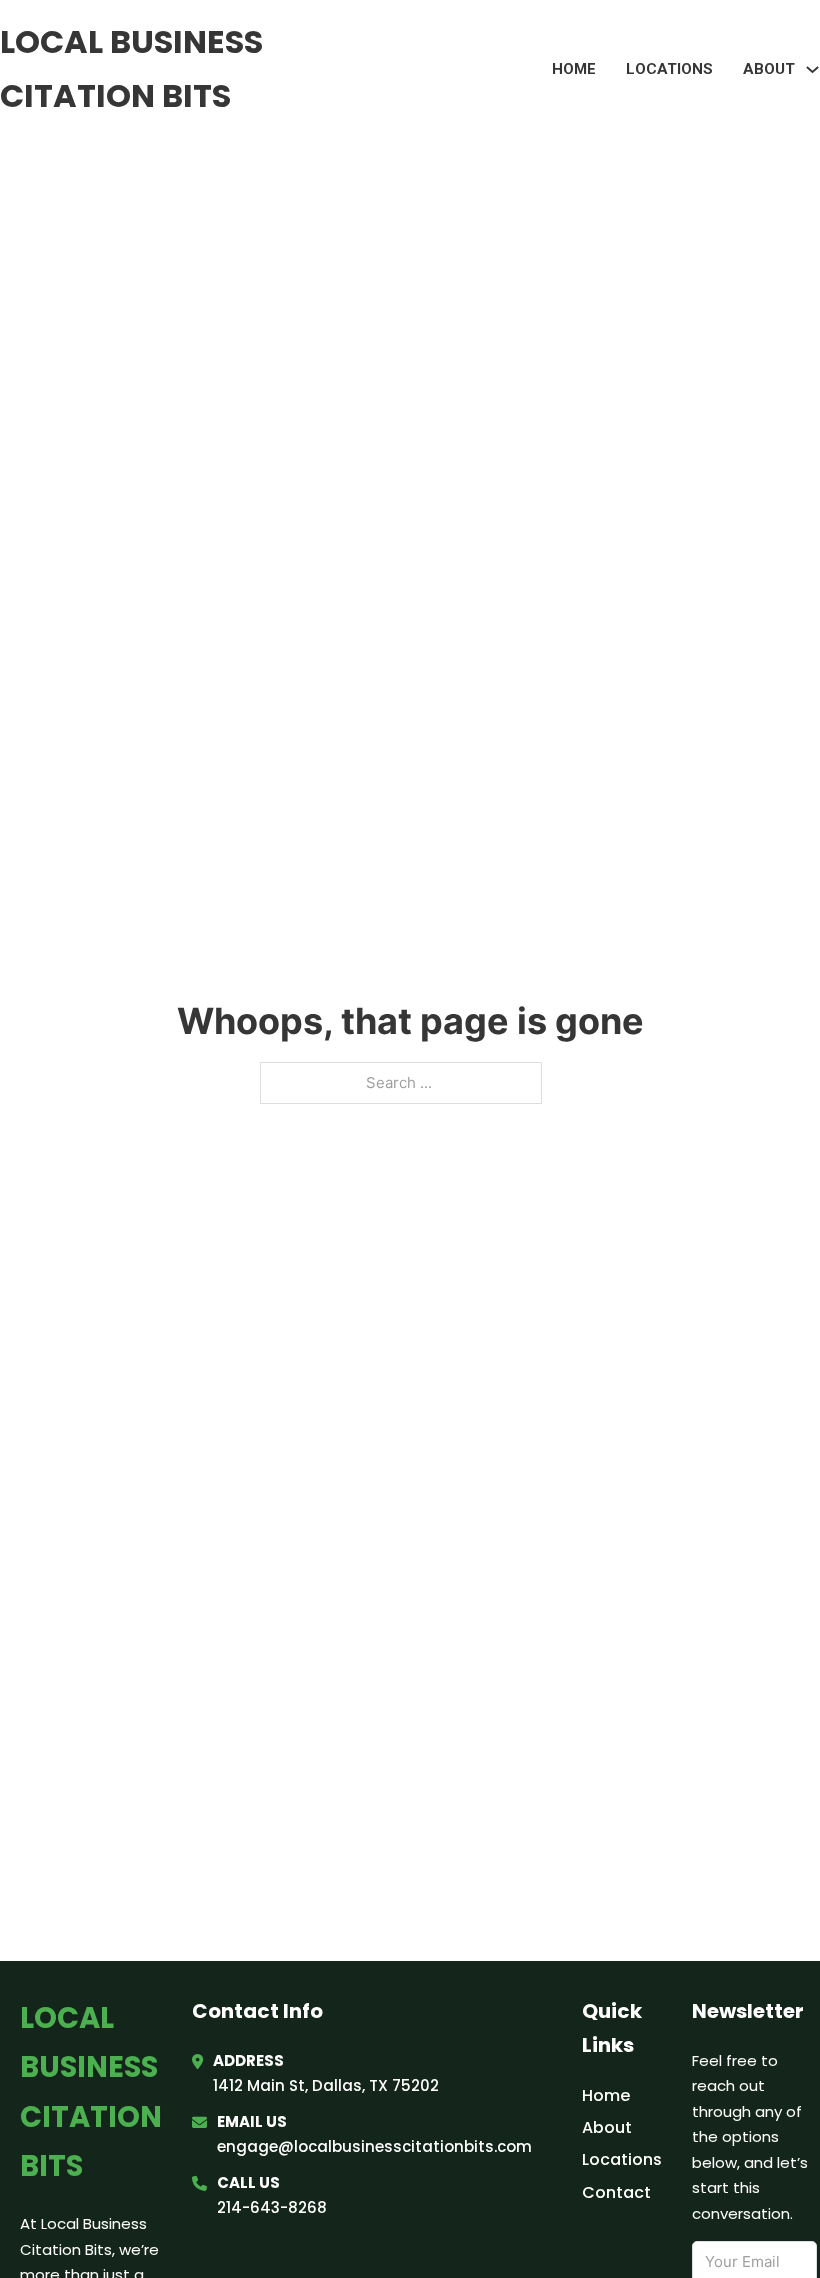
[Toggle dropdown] (812, 69)
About (607, 2127)
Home (574, 69)
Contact (616, 2192)
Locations (669, 69)
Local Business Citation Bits (131, 68)
